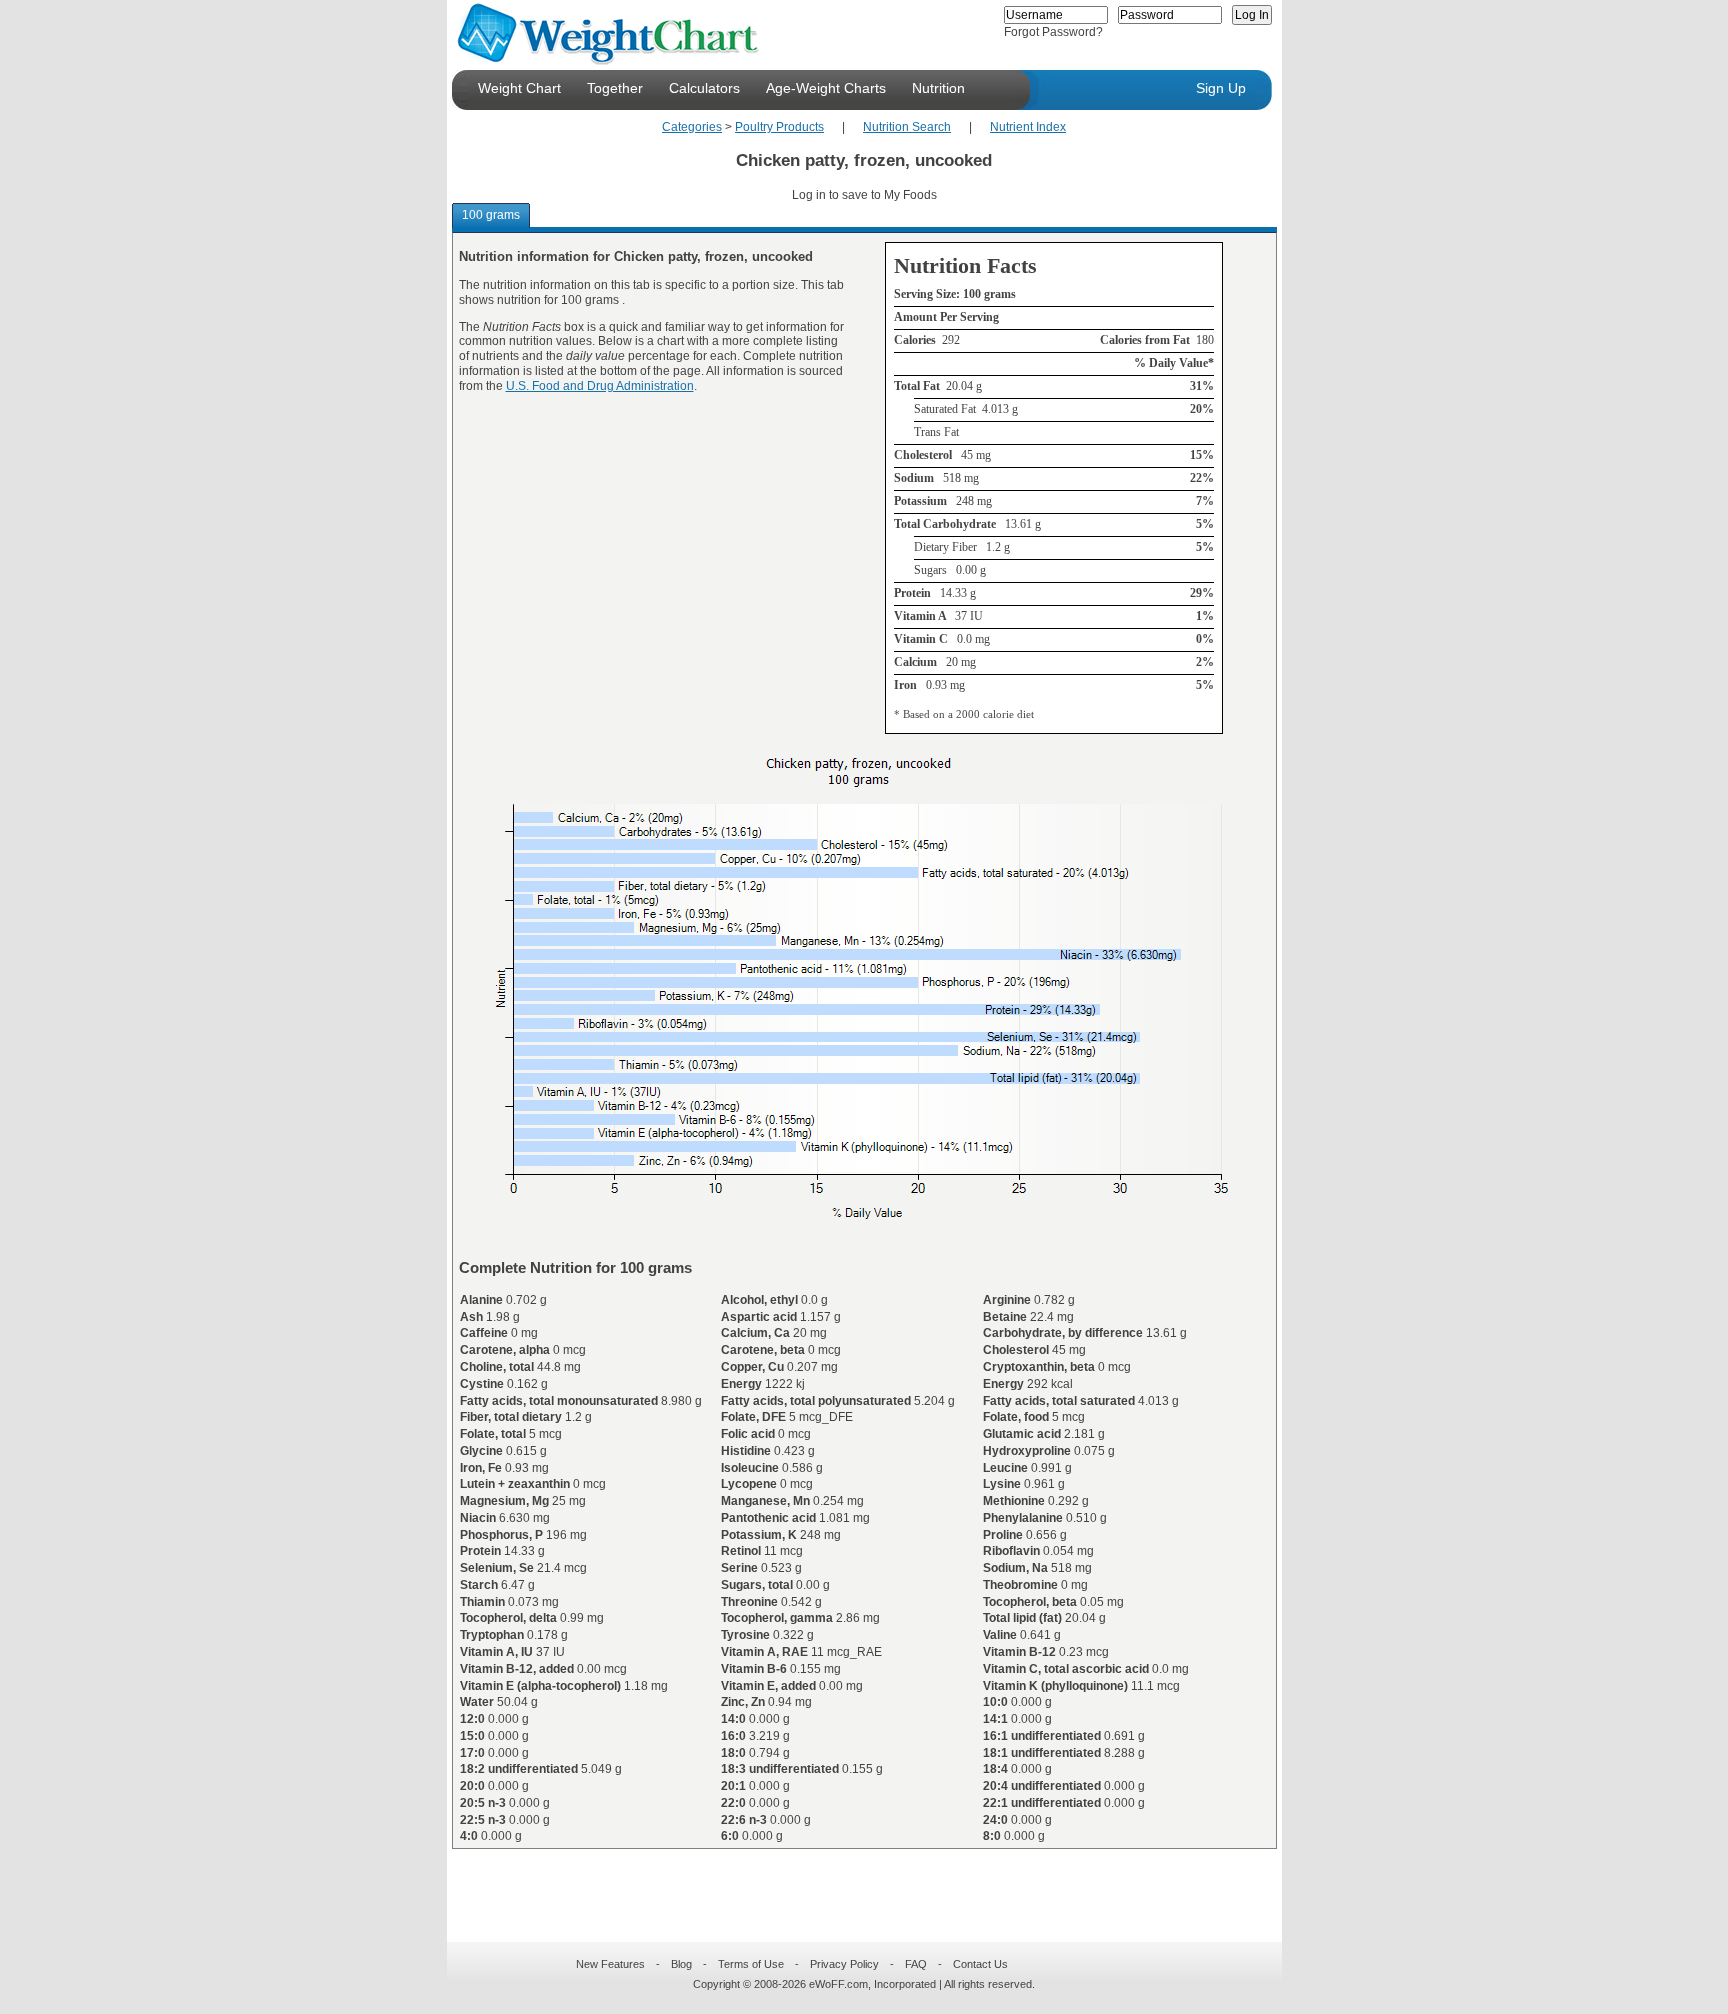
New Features (610, 1964)
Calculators (704, 88)
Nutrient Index (1028, 127)
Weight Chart (519, 88)
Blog (681, 1964)
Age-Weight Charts (826, 88)
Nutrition (938, 88)
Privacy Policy (844, 1964)
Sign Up (1221, 88)
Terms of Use (751, 1964)
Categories (692, 127)
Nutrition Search (907, 127)
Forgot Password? (1053, 32)
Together (615, 88)
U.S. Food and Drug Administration (600, 386)
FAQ (916, 1964)
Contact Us (980, 1964)
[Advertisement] (848, 1883)
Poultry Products (779, 127)
